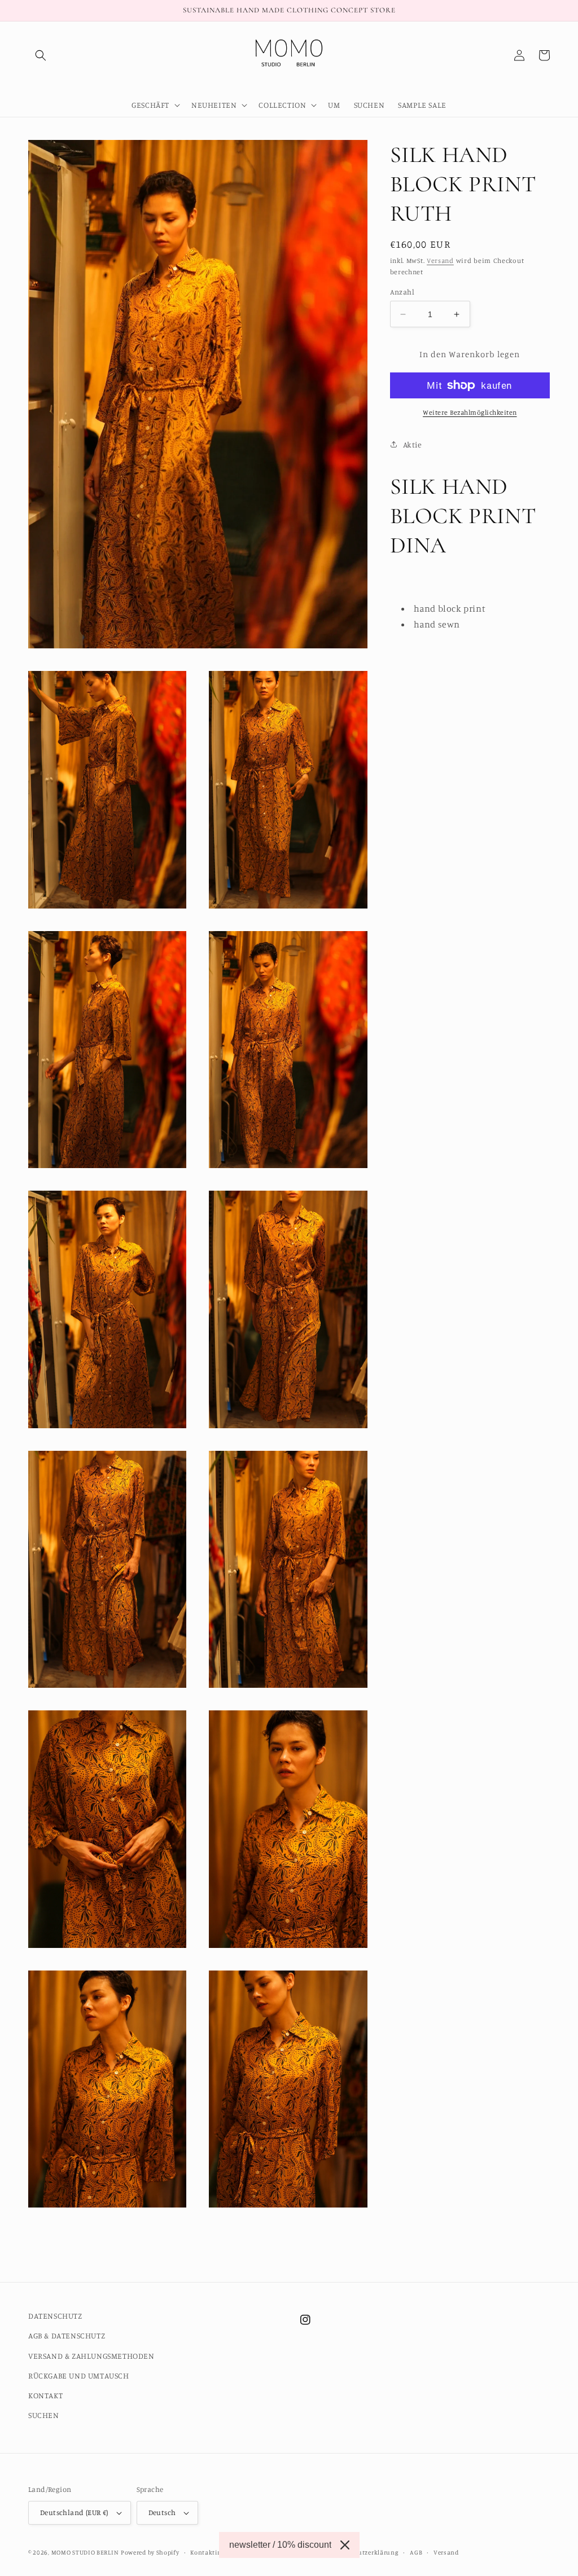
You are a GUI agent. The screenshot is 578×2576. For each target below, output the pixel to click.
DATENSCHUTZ (55, 2316)
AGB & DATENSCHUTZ (67, 2335)
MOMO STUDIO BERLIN (85, 2552)
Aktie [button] (413, 444)
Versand (440, 260)
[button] (41, 55)
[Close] (345, 2545)
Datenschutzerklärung (364, 2552)
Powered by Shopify (150, 2552)
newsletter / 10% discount (280, 2545)
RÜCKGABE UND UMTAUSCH (79, 2375)
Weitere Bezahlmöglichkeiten (470, 412)
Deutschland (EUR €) (74, 2512)
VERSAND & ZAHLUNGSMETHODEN (91, 2356)
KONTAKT (45, 2395)
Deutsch (162, 2512)
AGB (416, 2552)
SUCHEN (44, 2415)
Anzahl (402, 292)
